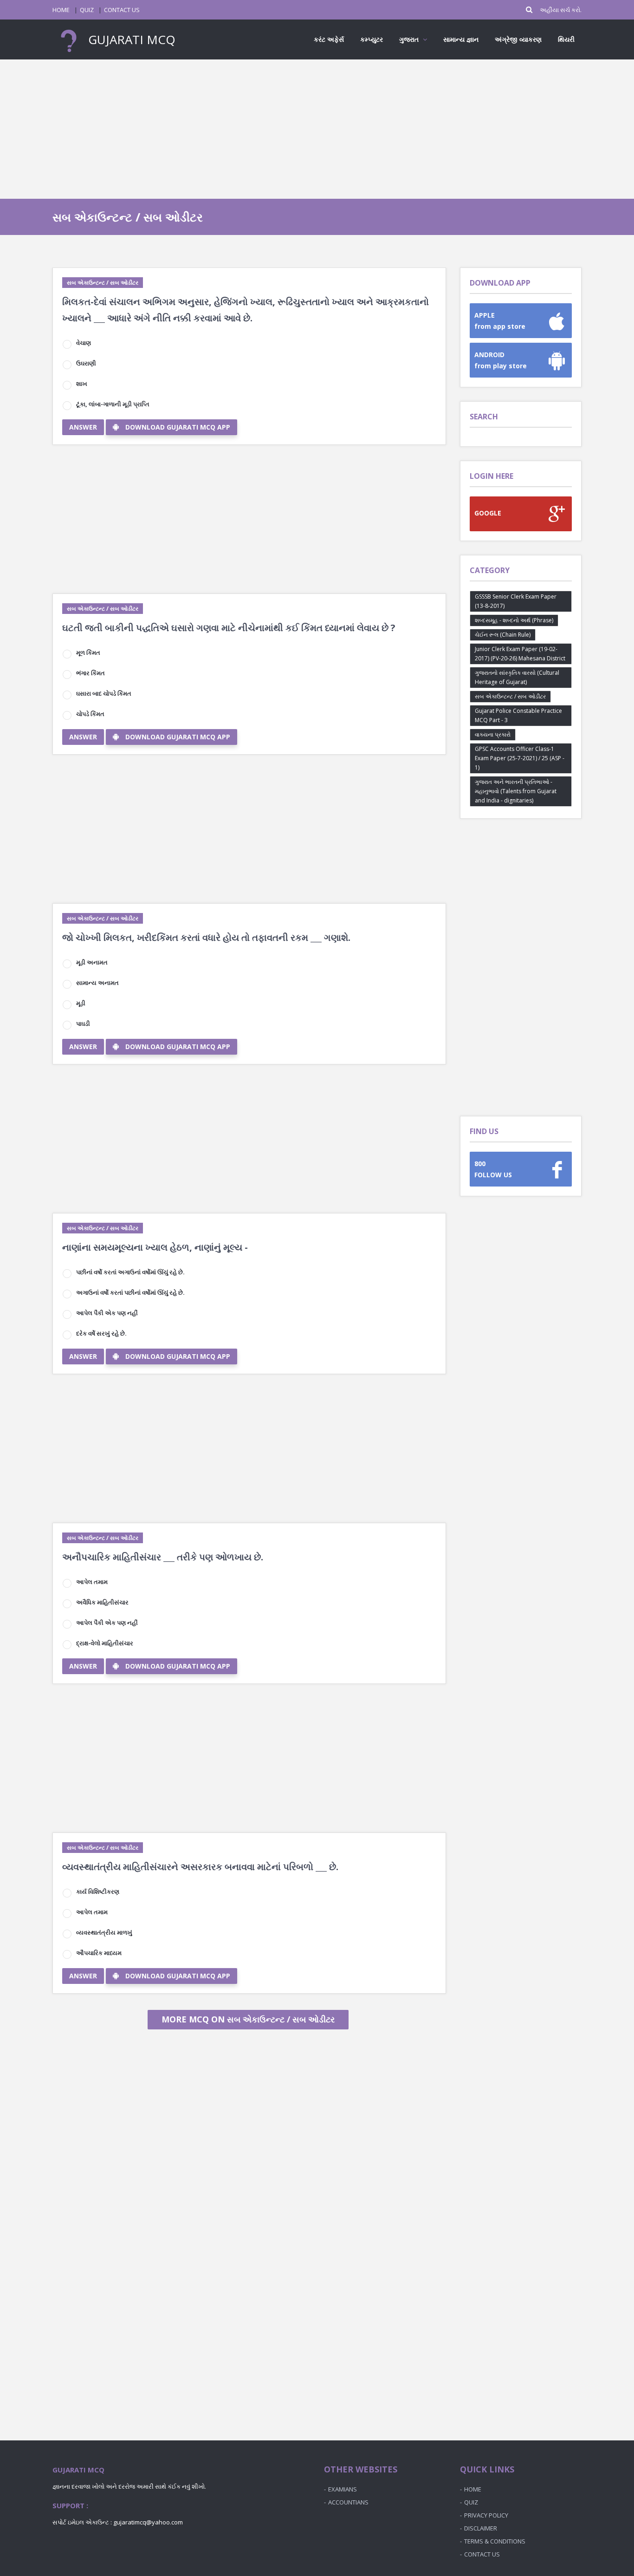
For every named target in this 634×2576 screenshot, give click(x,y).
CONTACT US (122, 10)
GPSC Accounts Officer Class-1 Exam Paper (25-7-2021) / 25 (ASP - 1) (520, 758)
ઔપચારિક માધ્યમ (99, 1953)
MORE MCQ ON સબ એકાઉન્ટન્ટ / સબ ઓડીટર (248, 2019)
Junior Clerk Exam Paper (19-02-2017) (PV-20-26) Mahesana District (520, 654)
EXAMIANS (343, 2489)
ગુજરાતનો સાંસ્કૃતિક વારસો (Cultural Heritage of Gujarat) (517, 677)
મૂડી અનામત (92, 962)
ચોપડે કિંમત (90, 714)
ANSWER (83, 427)
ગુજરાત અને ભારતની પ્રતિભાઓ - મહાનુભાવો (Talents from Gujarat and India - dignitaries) (516, 791)
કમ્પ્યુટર (372, 39)
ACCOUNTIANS (348, 2502)
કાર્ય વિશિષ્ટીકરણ (98, 1891)
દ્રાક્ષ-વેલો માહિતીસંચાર (105, 1643)
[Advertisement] (317, 129)
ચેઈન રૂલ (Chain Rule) (503, 635)
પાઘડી (83, 1024)
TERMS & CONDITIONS (495, 2541)
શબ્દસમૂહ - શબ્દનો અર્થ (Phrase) (514, 620)
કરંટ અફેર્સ (329, 39)
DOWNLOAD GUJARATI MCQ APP (178, 427)
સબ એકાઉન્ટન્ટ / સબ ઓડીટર (103, 283)
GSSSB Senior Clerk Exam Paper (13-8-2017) (516, 601)
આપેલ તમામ (92, 1582)
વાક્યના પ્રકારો (493, 734)
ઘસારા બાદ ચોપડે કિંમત (104, 693)
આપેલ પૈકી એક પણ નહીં (107, 1313)
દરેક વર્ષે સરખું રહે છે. (101, 1333)
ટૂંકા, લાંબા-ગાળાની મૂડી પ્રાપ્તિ (113, 404)
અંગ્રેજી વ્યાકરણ (518, 39)
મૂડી (81, 1003)
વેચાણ (84, 343)
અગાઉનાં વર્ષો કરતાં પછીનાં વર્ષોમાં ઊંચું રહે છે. (130, 1292)
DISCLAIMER (481, 2528)
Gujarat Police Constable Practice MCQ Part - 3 (518, 715)
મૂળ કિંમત (88, 652)
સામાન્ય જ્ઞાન (461, 39)
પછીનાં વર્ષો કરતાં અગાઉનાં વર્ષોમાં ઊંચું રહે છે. (130, 1272)
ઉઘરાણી (86, 363)
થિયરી (566, 39)
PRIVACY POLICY (486, 2515)
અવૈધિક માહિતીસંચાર (102, 1602)
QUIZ (87, 10)
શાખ (82, 384)
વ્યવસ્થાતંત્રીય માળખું (104, 1932)
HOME (61, 10)
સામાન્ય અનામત (97, 983)
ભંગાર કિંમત (91, 673)
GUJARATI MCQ (130, 39)
